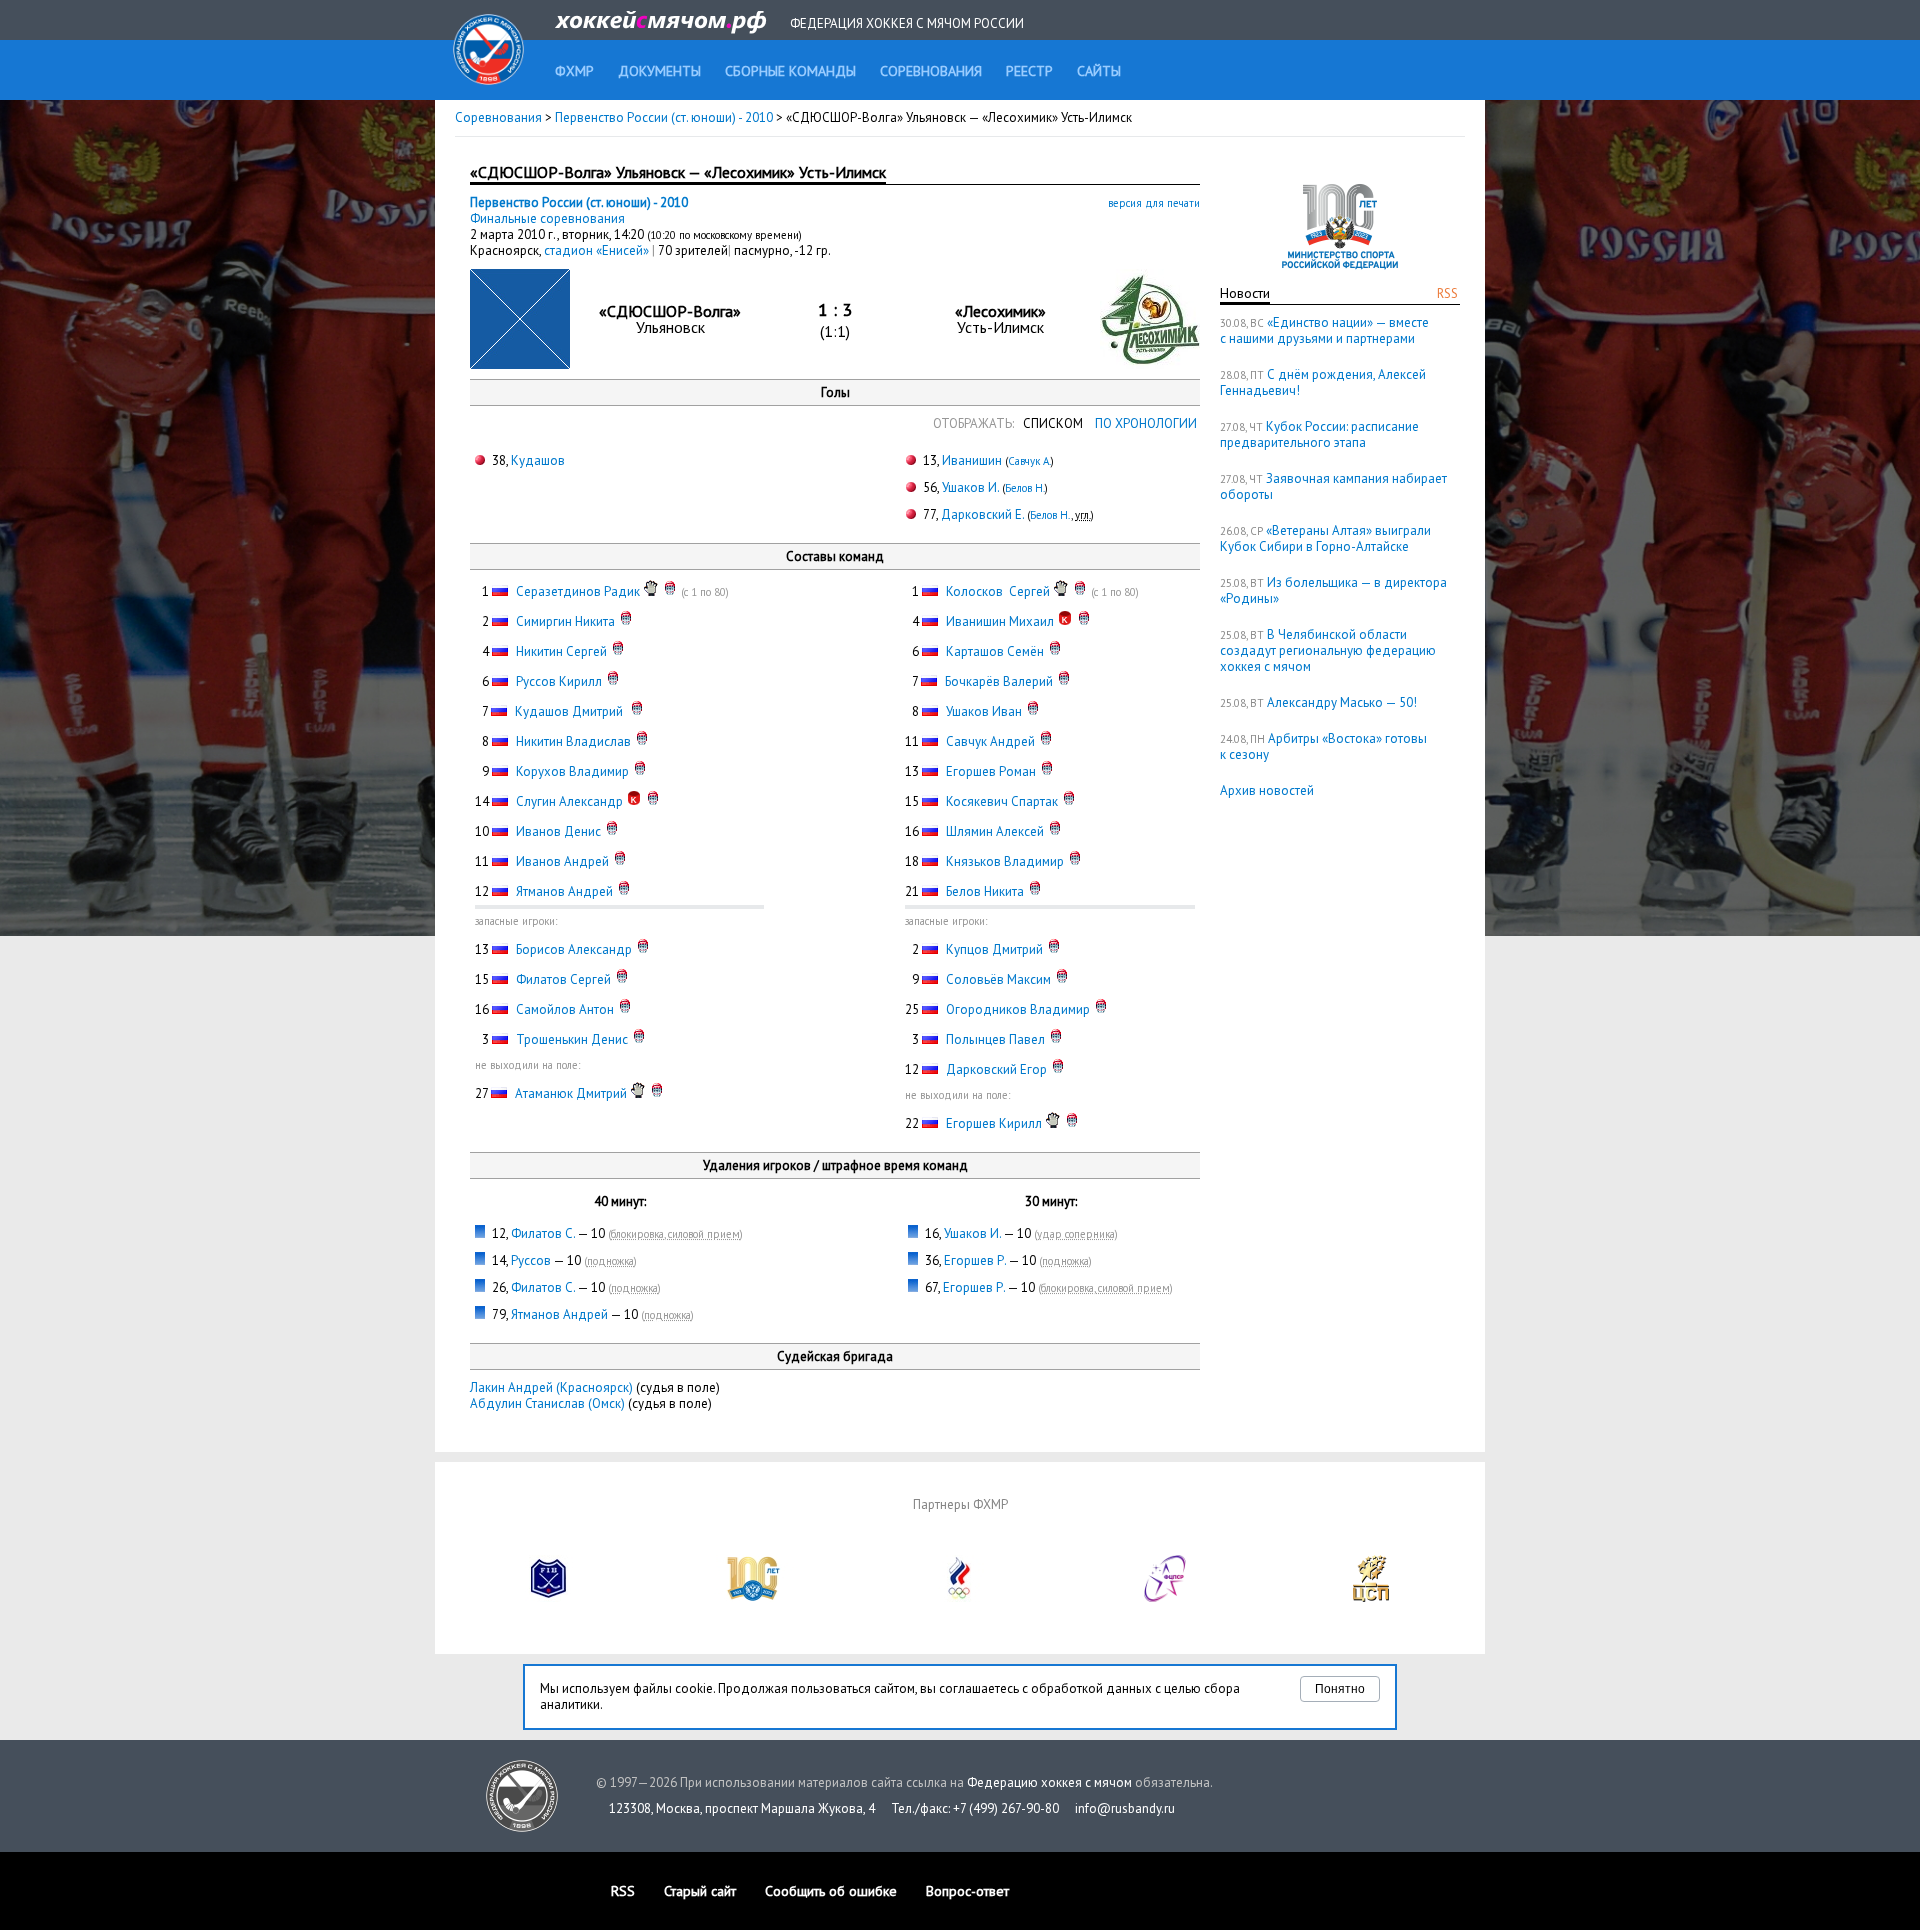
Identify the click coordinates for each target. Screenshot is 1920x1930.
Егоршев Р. (975, 1260)
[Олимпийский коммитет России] (960, 1597)
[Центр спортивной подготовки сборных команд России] (1371, 1597)
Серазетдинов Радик (578, 591)
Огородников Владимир (1018, 1009)
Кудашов (538, 460)
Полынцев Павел (995, 1039)
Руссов (531, 1260)
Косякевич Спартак (1002, 801)
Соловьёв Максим (998, 979)
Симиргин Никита (565, 621)
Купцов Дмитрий (994, 949)
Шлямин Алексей (995, 831)
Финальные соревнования (547, 218)
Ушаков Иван (984, 711)
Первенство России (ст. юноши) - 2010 (665, 117)
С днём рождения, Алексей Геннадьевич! (1323, 382)
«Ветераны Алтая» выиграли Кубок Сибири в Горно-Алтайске (1325, 538)
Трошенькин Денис (572, 1039)
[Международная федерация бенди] (549, 1597)
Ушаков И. (970, 487)
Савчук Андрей (990, 741)
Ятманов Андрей (564, 891)
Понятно (1340, 1689)
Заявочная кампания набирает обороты (1333, 486)
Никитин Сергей (561, 651)
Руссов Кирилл (559, 681)
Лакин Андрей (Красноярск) (551, 1387)
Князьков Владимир (1005, 861)
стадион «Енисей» (598, 250)
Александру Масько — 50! (1342, 702)
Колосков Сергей (998, 591)
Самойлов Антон (565, 1009)
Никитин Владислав (573, 741)
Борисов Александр (574, 949)
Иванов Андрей (562, 861)
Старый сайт (700, 1891)
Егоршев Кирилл (994, 1123)
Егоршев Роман (991, 771)
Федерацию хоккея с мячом (1049, 1782)
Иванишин (972, 460)
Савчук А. (1029, 461)
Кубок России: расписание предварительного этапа (1319, 434)
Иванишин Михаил (1000, 621)
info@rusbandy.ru (1125, 1808)
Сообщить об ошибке (831, 1891)
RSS (1447, 293)
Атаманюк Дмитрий (571, 1093)
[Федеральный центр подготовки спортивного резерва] (1166, 1597)
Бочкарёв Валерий (999, 681)
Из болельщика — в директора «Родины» (1333, 590)
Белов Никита (985, 891)
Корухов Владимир (572, 771)
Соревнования (498, 117)
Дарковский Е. (982, 514)
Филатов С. (543, 1233)
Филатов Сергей (563, 979)
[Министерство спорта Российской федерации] (754, 1597)
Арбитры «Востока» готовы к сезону (1323, 746)
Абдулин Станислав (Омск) (547, 1403)
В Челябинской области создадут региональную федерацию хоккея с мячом (1328, 650)
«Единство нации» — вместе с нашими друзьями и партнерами (1324, 330)
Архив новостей (1267, 790)
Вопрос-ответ (967, 1891)
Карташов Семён (995, 651)
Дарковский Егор (996, 1069)
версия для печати (1154, 203)
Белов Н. (1025, 488)
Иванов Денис (558, 831)
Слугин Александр (569, 801)
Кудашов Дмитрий (570, 711)
